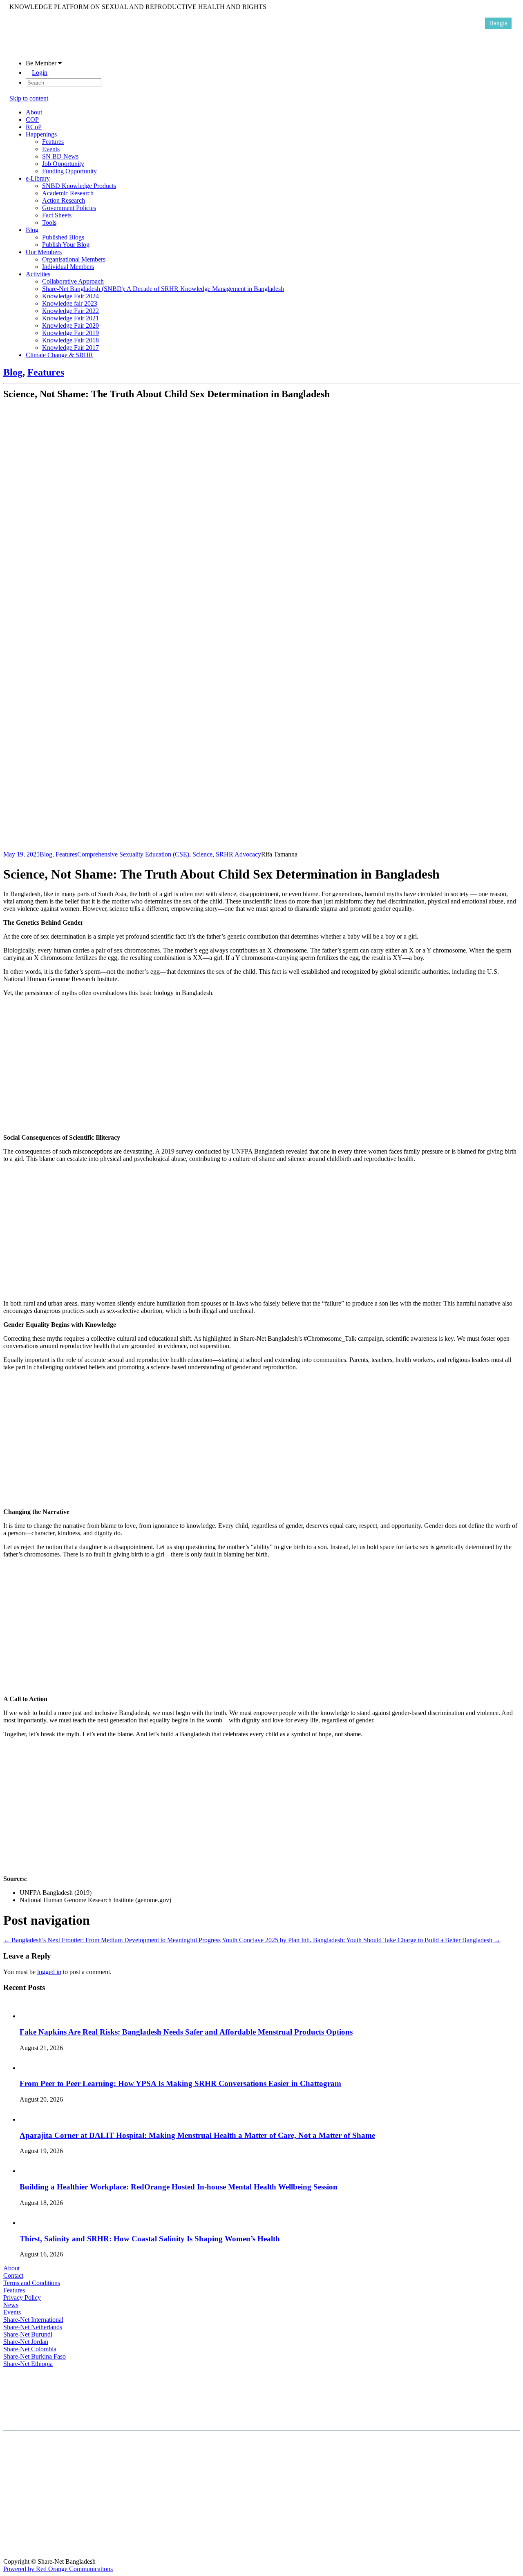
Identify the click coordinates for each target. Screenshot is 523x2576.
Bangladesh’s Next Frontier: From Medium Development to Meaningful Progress (112, 1940)
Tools (49, 222)
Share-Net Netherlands (33, 2327)
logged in (49, 1972)
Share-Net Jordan (26, 2342)
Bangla (498, 23)
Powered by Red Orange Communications (58, 2569)
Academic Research (68, 193)
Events (51, 149)
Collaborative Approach (73, 281)
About (34, 112)
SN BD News (60, 156)
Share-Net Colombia (30, 2349)
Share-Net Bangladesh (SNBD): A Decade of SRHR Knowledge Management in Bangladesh (163, 289)
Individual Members (68, 267)
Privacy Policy (22, 2298)
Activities (38, 274)
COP (32, 120)
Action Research (64, 200)
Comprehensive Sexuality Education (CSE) (133, 854)
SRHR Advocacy (238, 854)
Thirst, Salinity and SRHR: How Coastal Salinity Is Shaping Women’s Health (150, 2239)
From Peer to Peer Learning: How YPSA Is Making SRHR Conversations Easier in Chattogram (180, 2083)
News (11, 2305)
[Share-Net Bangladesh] (30, 49)
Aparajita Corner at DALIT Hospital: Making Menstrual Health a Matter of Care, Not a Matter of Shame (197, 2135)
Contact (13, 2275)
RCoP (34, 127)
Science (202, 854)
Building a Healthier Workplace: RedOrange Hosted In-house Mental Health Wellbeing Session (179, 2187)
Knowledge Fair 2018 (70, 340)
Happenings (41, 134)
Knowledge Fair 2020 (70, 325)
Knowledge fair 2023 (70, 303)
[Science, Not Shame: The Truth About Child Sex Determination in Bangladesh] (224, 847)
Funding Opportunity (69, 171)
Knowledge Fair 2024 (70, 296)
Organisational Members (74, 259)
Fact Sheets (57, 215)
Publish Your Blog (66, 245)
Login (40, 73)
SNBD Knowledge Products (79, 186)
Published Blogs (63, 237)
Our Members (44, 252)
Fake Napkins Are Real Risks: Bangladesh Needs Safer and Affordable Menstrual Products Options (186, 2032)
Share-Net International (33, 2320)
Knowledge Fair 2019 (70, 333)
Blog (32, 230)
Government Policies (69, 208)
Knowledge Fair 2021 (70, 318)
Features (53, 142)
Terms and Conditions (32, 2283)
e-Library (38, 178)
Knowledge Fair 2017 (70, 348)
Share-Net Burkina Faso (35, 2356)
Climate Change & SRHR (59, 355)
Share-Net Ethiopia (28, 2364)
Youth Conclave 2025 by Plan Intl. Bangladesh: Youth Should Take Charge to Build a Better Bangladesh (361, 1940)
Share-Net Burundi (28, 2334)
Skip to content (29, 98)
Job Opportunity (63, 164)
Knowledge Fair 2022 (70, 311)
